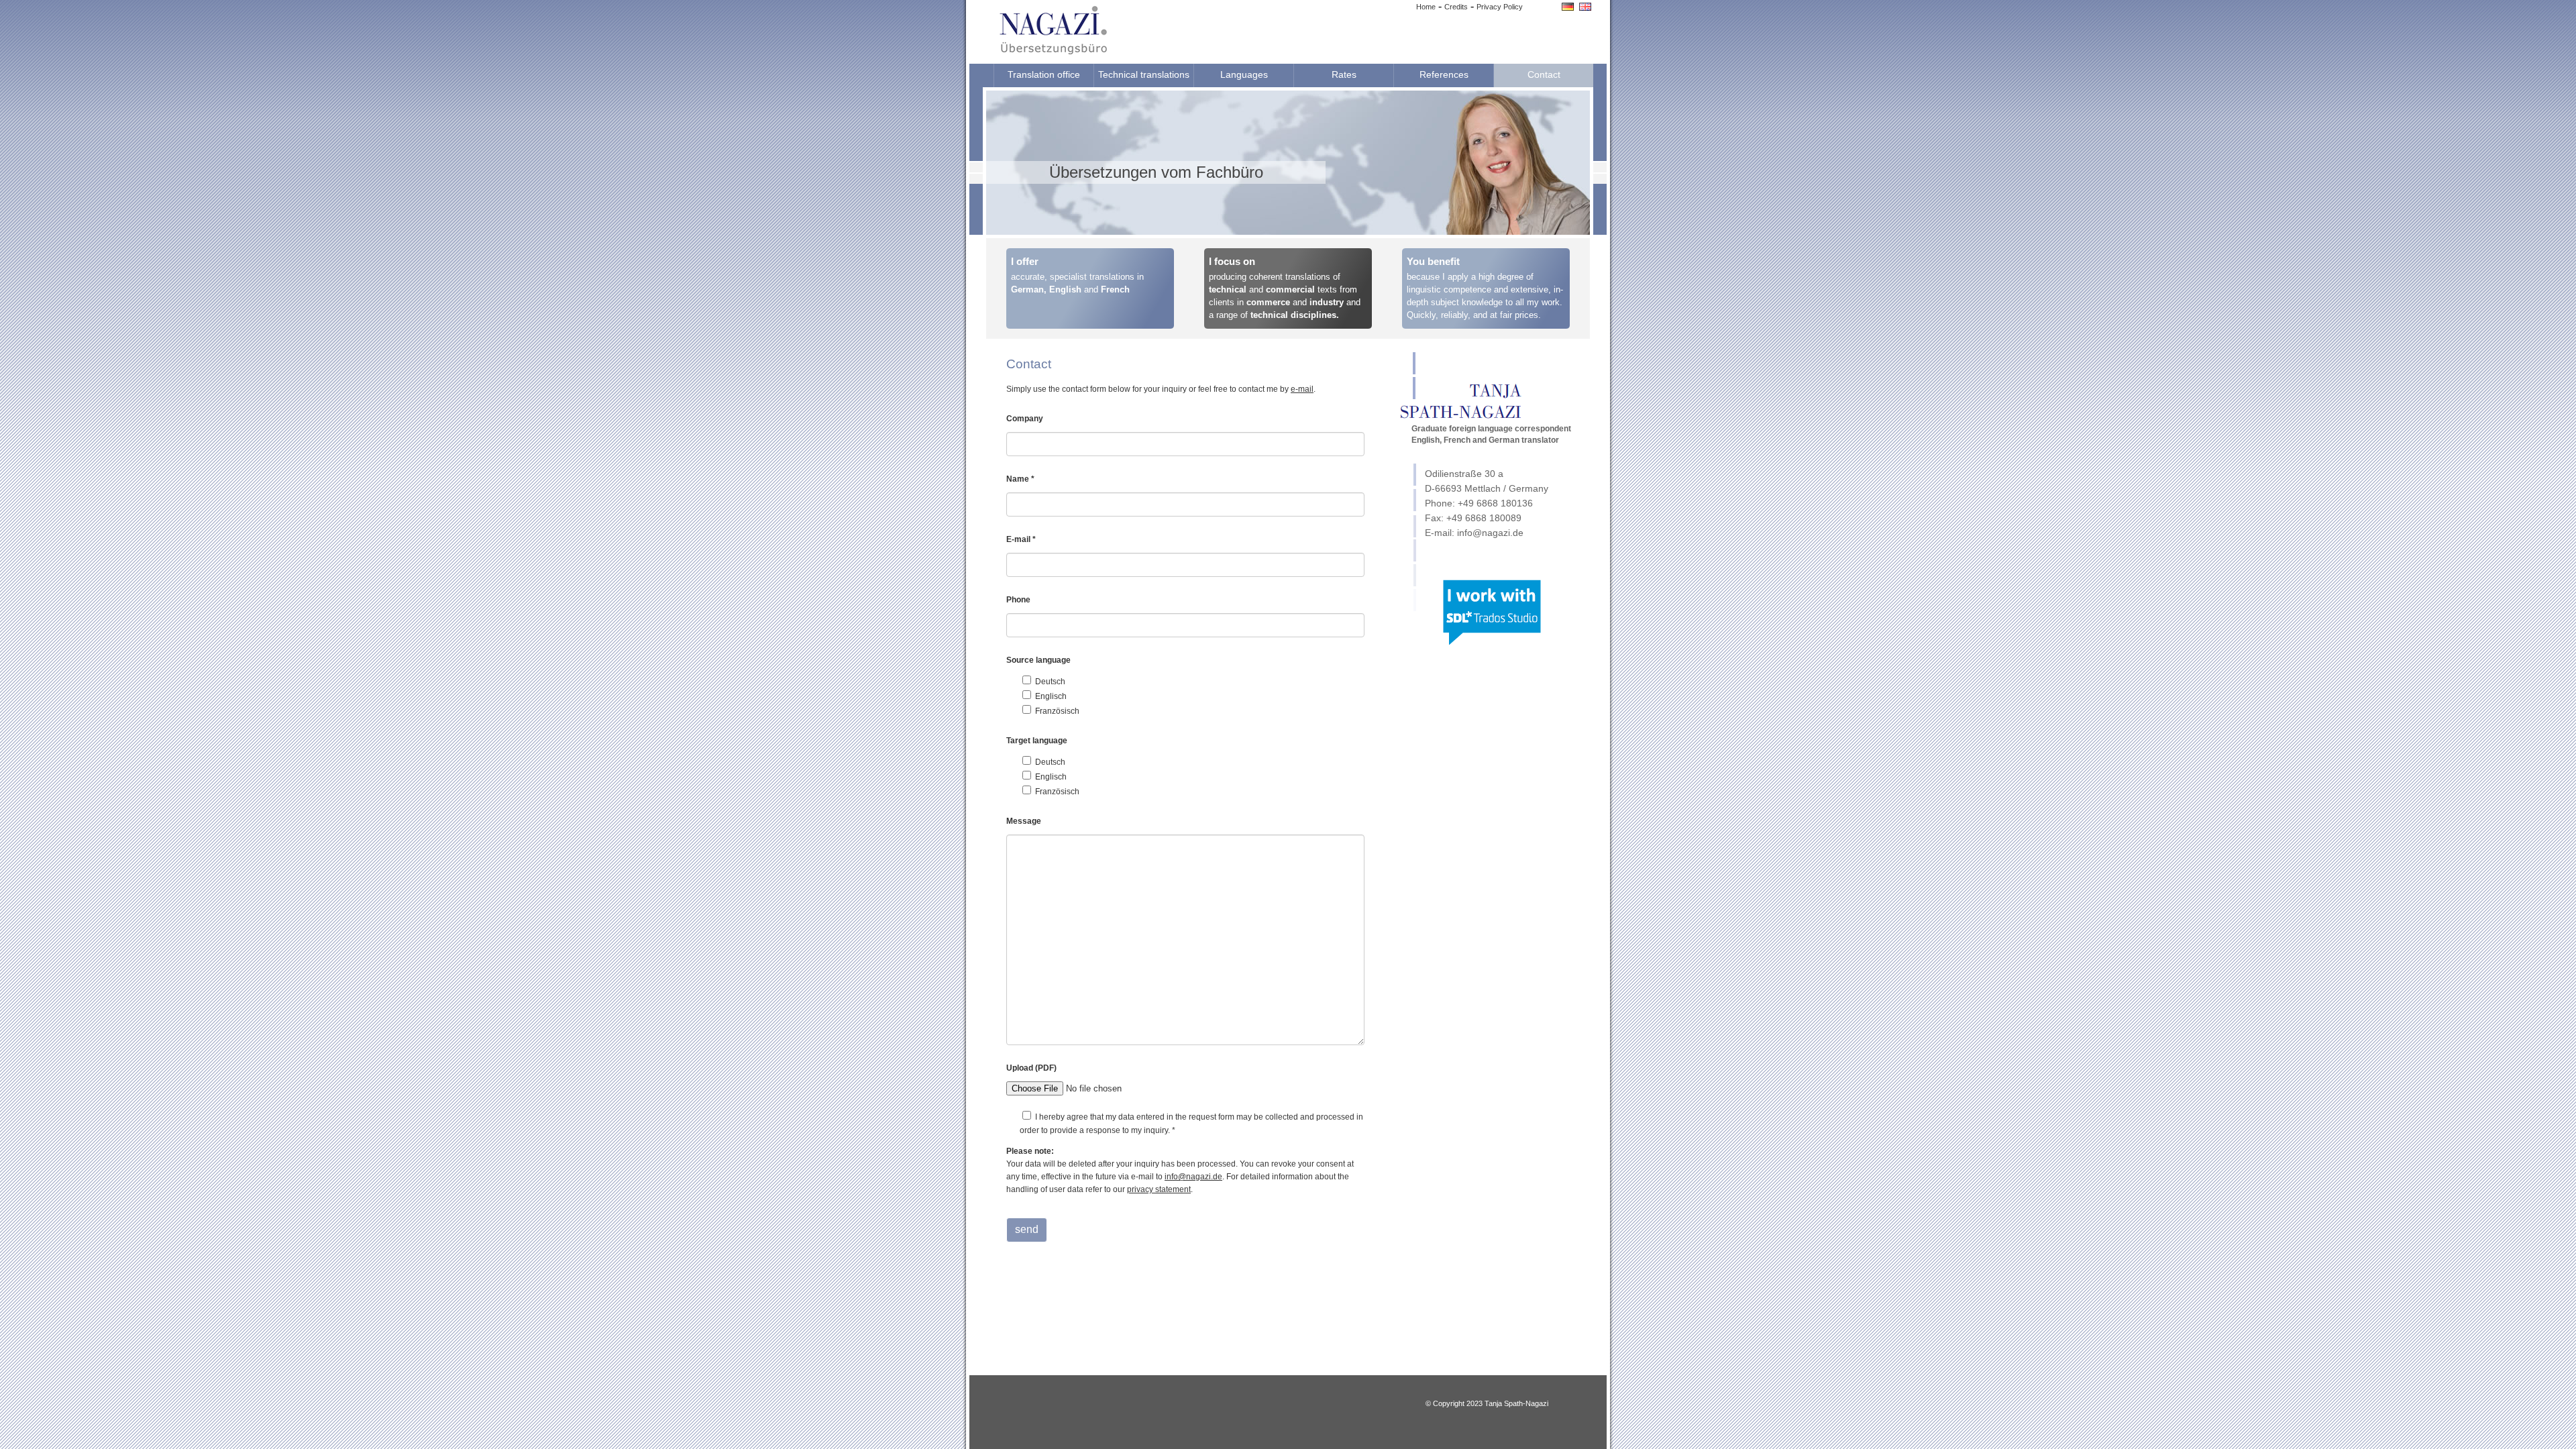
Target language (1037, 741)
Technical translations (1144, 74)
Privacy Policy (1500, 7)
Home (1426, 7)
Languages (1244, 74)
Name (1020, 479)
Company (1025, 419)
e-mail (1302, 389)
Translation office (1044, 74)
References (1444, 74)
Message (1024, 821)
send (1027, 1229)
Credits (1456, 7)
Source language (1038, 660)
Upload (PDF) (1031, 1068)
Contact (1544, 74)
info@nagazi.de (1193, 1177)
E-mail (1021, 539)
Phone (1018, 600)
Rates (1344, 74)
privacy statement (1159, 1189)
